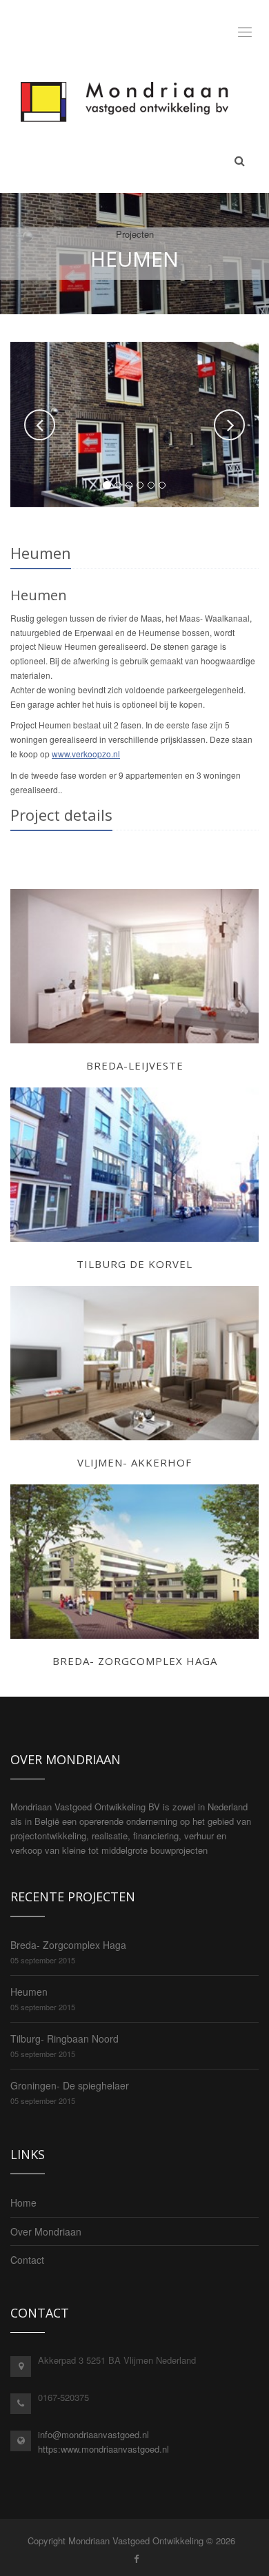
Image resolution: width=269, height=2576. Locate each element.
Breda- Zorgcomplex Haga (68, 1945)
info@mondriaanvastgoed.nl (93, 2434)
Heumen (29, 1992)
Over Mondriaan (46, 2231)
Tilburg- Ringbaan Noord (64, 2038)
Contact (27, 2260)
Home (23, 2202)
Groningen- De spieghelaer (70, 2085)
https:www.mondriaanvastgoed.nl (103, 2449)
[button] (40, 425)
